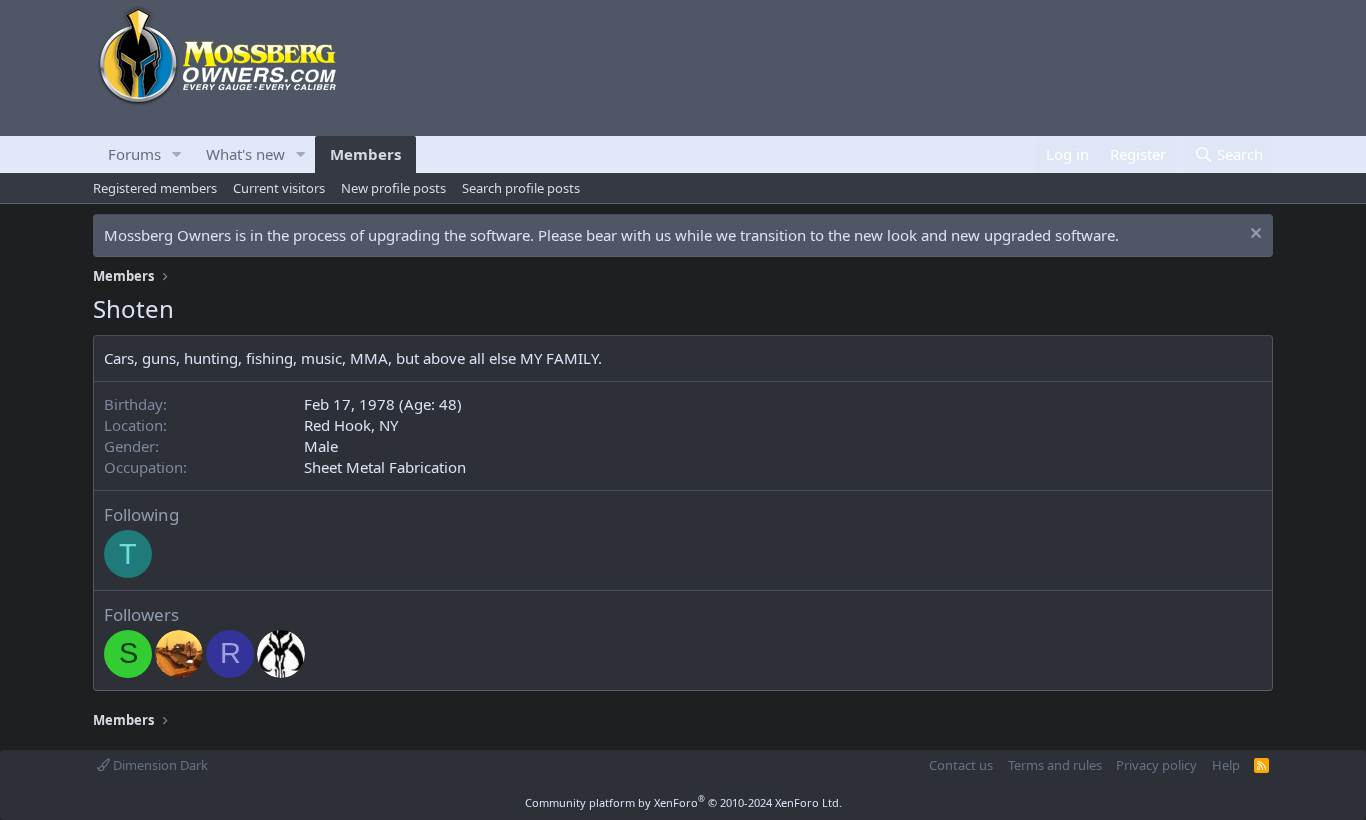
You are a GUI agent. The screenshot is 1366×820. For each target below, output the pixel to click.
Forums (134, 154)
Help (1226, 765)
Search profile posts (521, 188)
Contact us (961, 765)
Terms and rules (1055, 765)
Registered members (155, 188)
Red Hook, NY (351, 425)
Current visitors (279, 188)
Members (365, 154)
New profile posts (393, 188)
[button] (177, 154)
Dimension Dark (159, 765)
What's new (245, 154)
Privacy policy (1156, 765)
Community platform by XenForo (683, 802)
